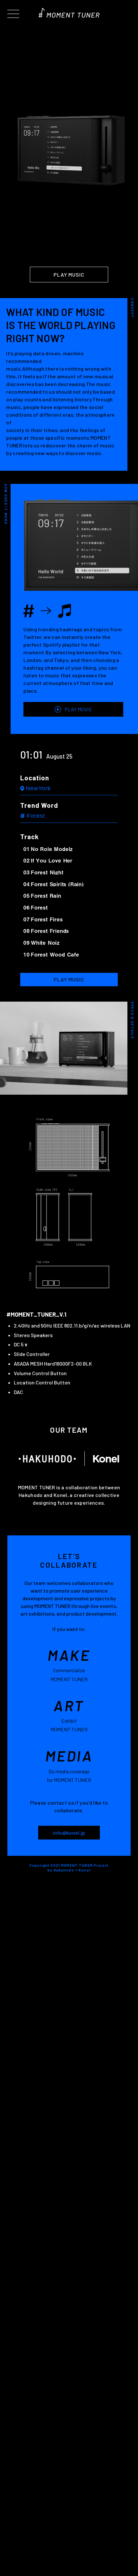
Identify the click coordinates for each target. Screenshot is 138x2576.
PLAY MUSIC (69, 275)
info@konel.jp (69, 1833)
